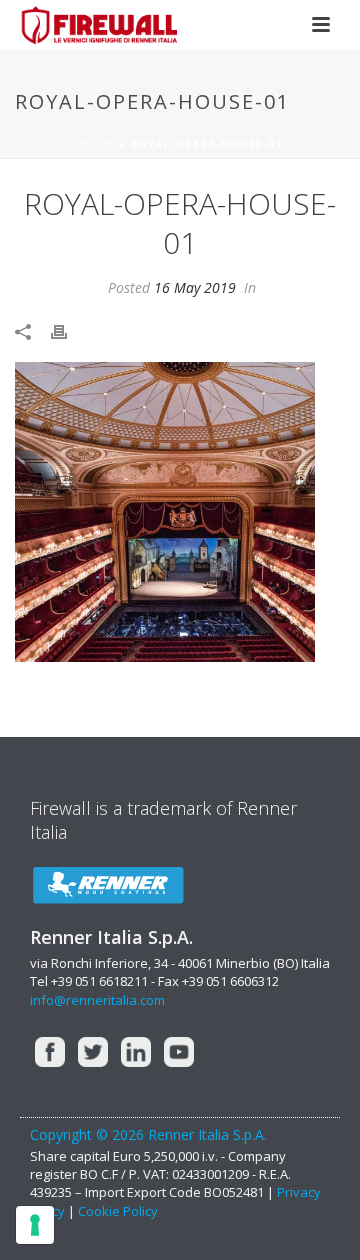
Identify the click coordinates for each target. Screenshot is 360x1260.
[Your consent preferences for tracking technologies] (35, 1225)
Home (97, 144)
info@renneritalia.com (97, 1000)
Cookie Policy (118, 1211)
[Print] (69, 330)
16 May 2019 (195, 287)
